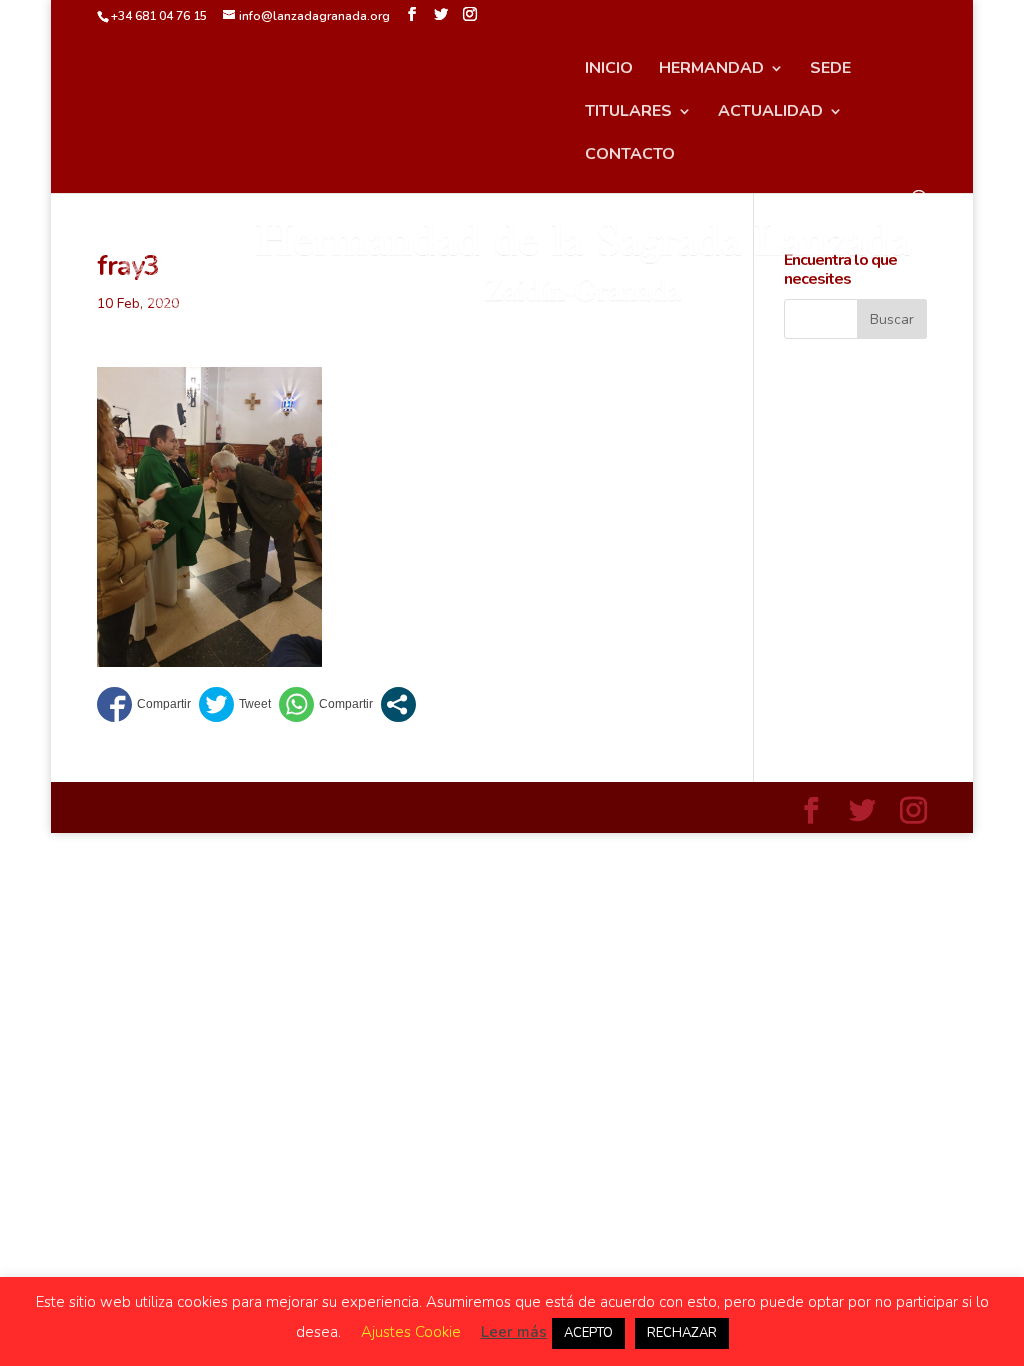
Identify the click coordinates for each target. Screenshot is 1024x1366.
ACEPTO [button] (588, 1333)
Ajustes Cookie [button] (411, 1332)
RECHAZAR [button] (682, 1333)
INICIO (609, 70)
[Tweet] (235, 704)
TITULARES (628, 113)
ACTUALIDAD (770, 113)
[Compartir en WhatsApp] (326, 704)
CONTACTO (630, 156)
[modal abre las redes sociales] (398, 704)
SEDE (830, 70)
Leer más (514, 1332)
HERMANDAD (711, 70)
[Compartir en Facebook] (144, 704)
